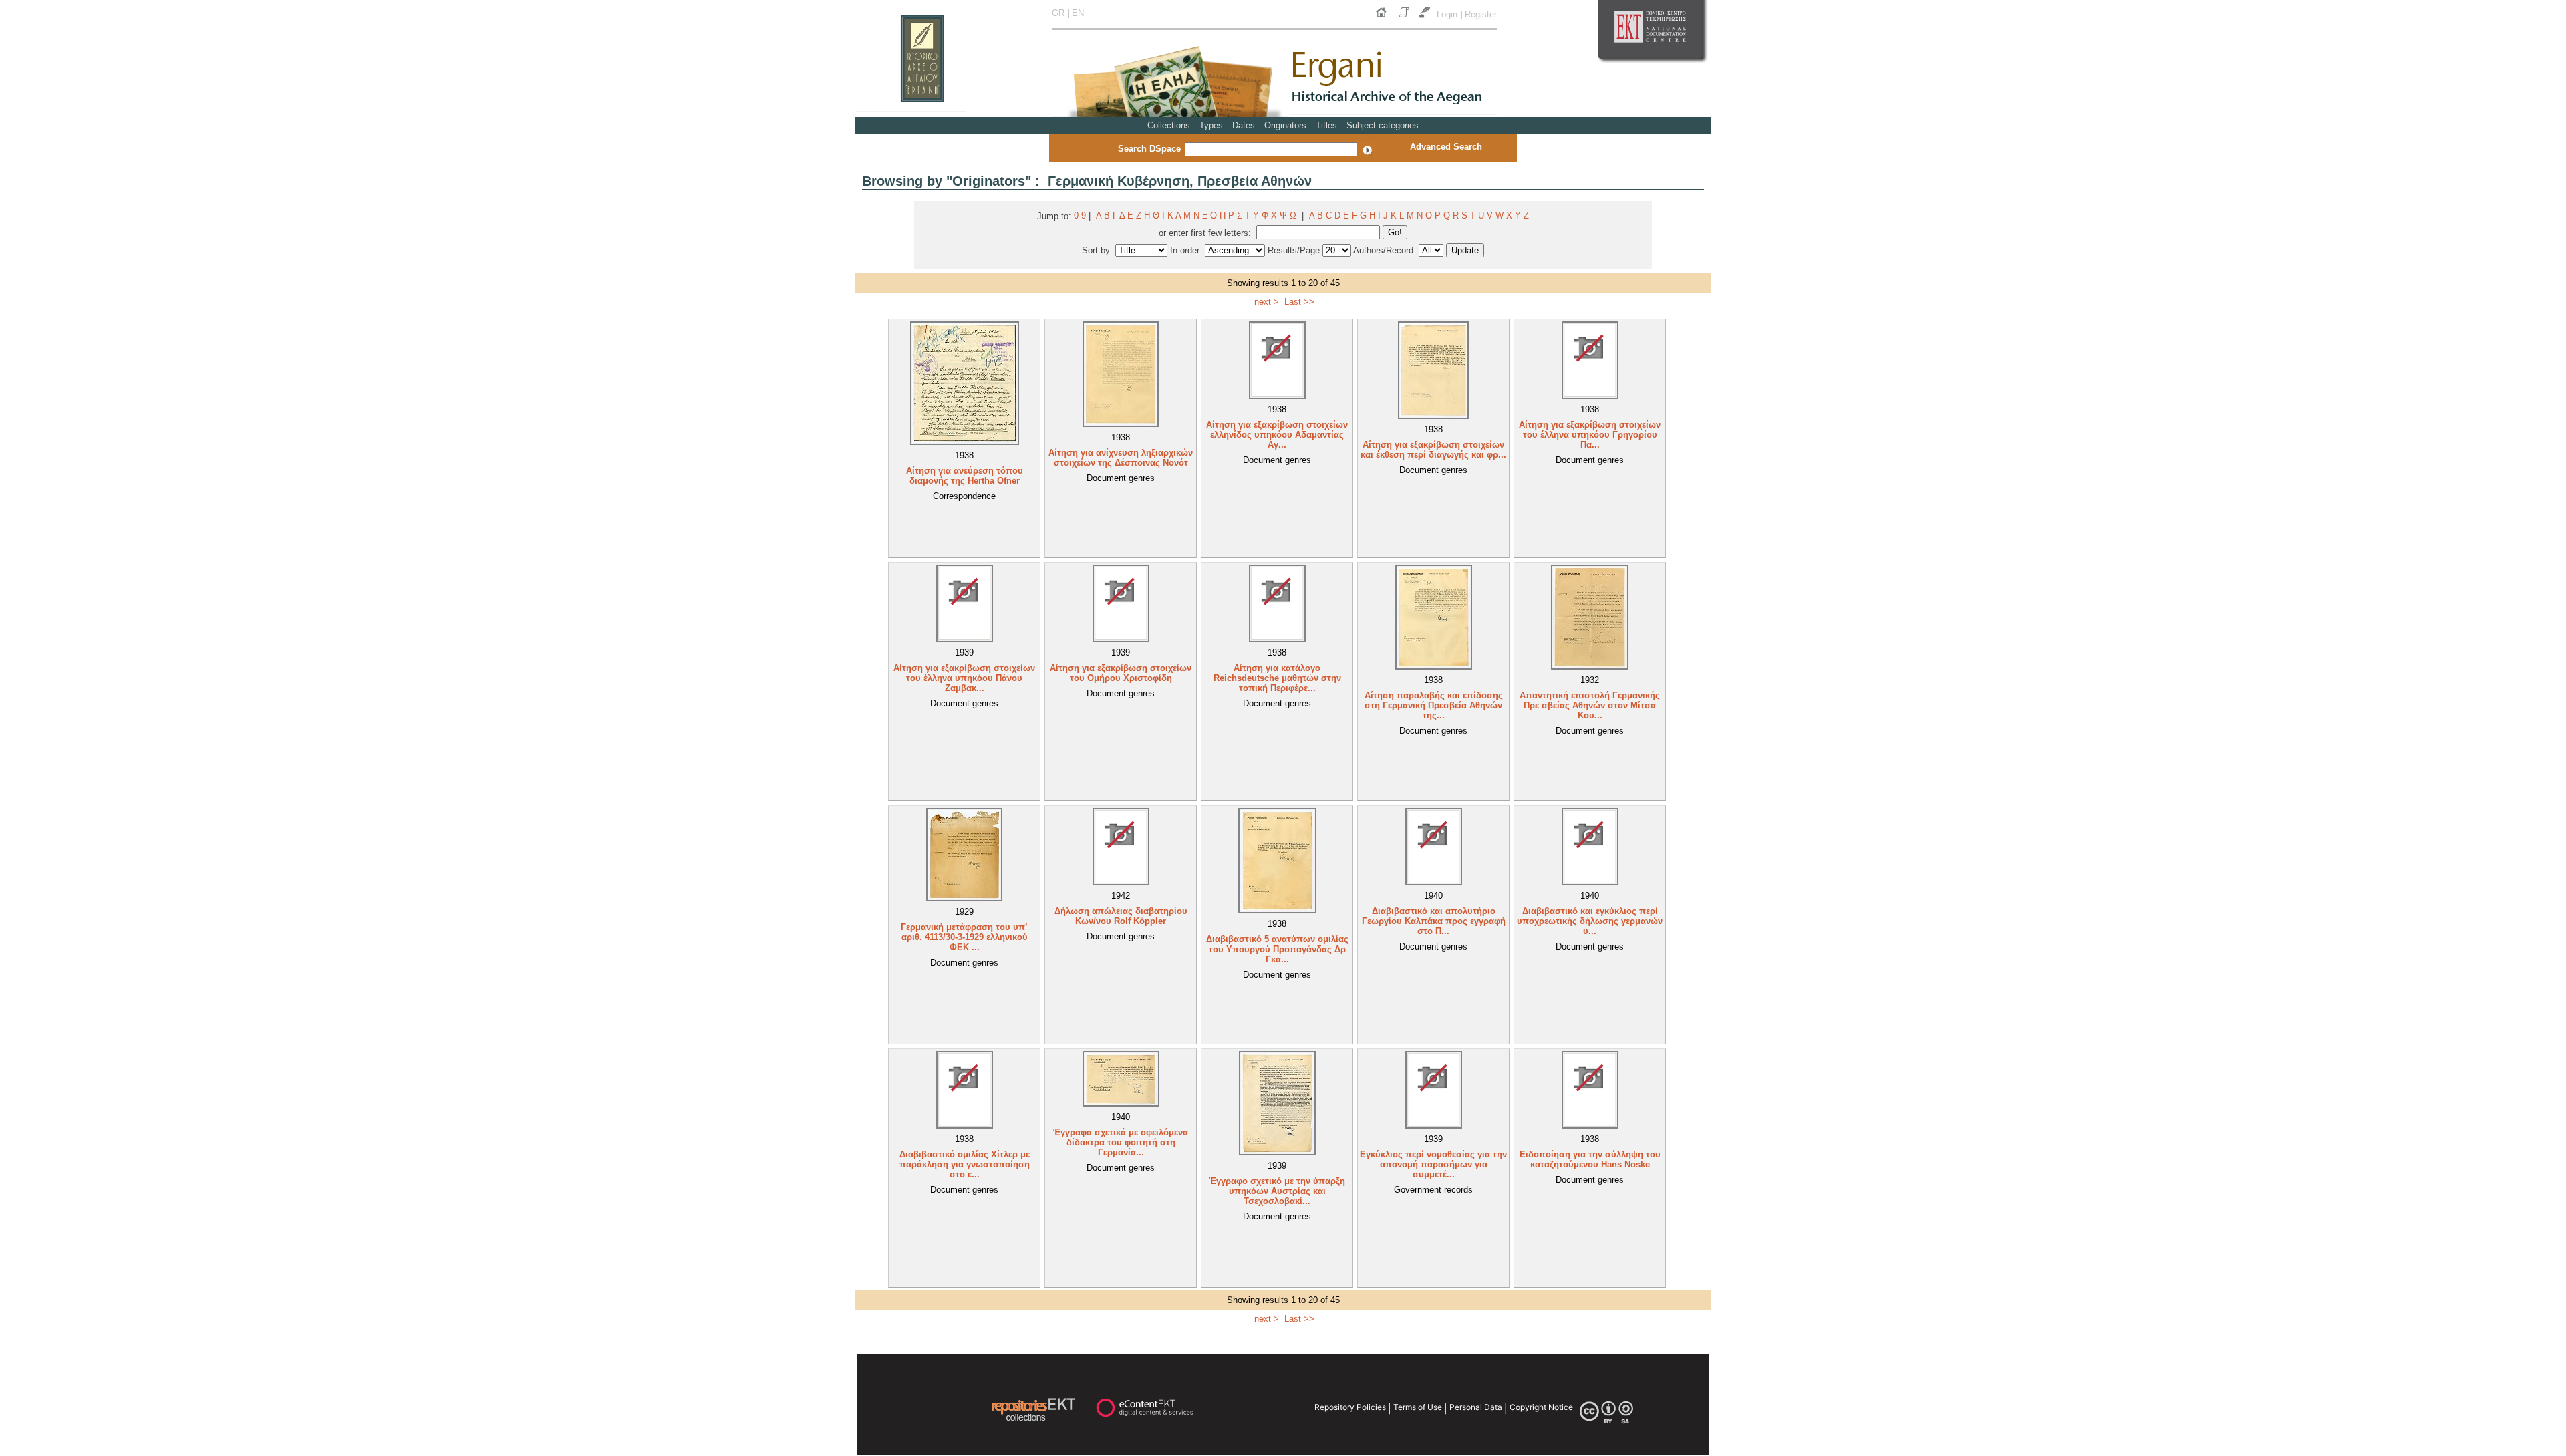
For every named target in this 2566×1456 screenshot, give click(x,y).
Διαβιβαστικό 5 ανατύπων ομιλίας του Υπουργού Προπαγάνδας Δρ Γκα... (1277, 949)
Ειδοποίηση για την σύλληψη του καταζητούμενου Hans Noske (1590, 1159)
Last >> (1299, 302)
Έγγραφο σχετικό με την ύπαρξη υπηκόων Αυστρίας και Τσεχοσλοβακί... (1277, 1191)
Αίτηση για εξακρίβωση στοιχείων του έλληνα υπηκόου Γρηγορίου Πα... (1590, 435)
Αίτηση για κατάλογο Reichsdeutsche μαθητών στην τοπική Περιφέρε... (1277, 678)
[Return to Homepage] (1384, 18)
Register (1481, 14)
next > (1267, 302)
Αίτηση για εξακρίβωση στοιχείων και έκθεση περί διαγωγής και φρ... (1433, 450)
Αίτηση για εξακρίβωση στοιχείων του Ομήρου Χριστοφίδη (1121, 673)
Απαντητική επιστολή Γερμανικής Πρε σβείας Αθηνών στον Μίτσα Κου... (1590, 705)
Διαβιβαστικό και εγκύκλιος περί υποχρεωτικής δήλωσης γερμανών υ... (1590, 921)
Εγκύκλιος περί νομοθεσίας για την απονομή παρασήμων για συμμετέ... (1433, 1164)
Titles (1326, 125)
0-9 (1080, 215)
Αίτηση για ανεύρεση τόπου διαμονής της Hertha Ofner (965, 476)
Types (1211, 125)
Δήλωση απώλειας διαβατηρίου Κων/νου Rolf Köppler (1121, 916)
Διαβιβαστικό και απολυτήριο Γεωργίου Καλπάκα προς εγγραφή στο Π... (1434, 921)
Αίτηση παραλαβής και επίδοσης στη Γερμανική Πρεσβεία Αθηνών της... (1434, 705)
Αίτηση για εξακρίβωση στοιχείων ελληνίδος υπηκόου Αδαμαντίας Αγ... (1277, 435)
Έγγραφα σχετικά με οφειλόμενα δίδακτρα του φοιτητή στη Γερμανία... (1121, 1142)
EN (1078, 13)
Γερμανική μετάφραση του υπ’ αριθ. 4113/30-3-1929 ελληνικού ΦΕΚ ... (964, 937)
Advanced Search (1446, 147)
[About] (1405, 18)
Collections (1169, 125)
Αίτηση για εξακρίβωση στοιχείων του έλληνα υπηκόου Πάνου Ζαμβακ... (964, 678)
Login (1448, 14)
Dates (1244, 125)
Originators (1285, 125)
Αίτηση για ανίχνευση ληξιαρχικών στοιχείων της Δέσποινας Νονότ (1121, 458)
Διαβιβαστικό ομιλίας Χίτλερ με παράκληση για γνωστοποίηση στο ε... (965, 1164)
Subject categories (1383, 125)
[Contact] (1426, 18)
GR (1058, 13)
